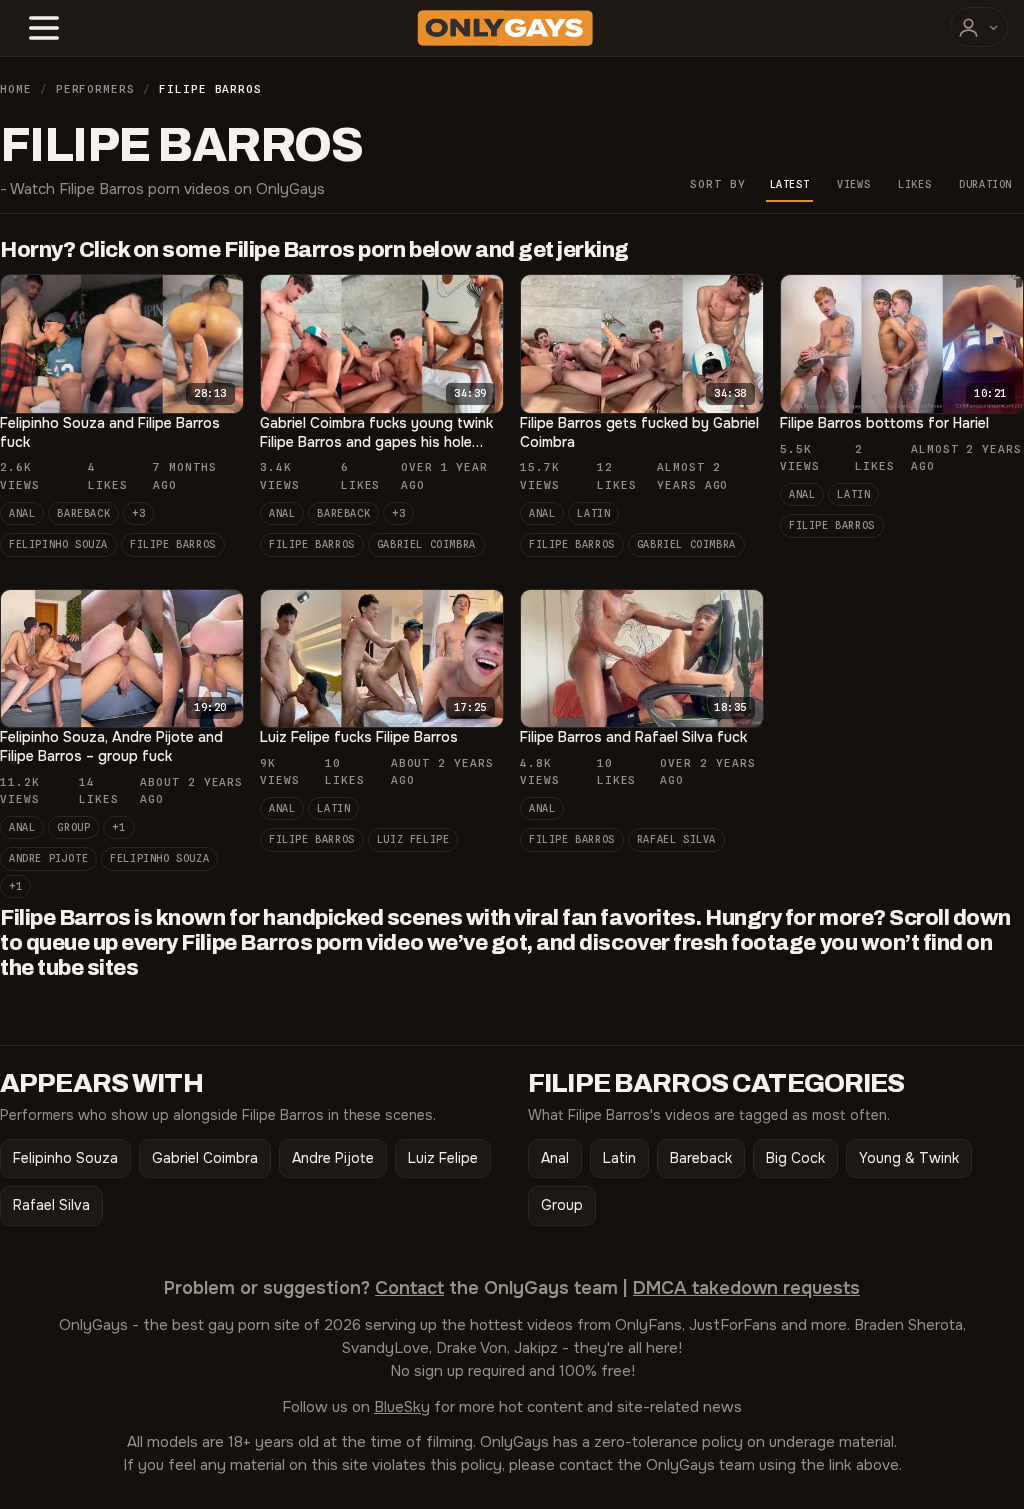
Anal (22, 513)
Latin (593, 513)
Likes (914, 184)
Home (16, 89)
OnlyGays (93, 1325)
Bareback (83, 513)
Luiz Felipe (413, 839)
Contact (409, 1288)
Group (73, 827)
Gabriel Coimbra (426, 544)
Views (853, 184)
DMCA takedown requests (746, 1288)
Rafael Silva (676, 839)
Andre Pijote (48, 858)
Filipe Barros (173, 544)
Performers (95, 89)
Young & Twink (909, 1158)
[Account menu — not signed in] (979, 27)
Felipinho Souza (58, 544)
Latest (790, 184)
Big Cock (795, 1158)
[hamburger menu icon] (44, 28)
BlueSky (402, 1407)
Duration (985, 184)
